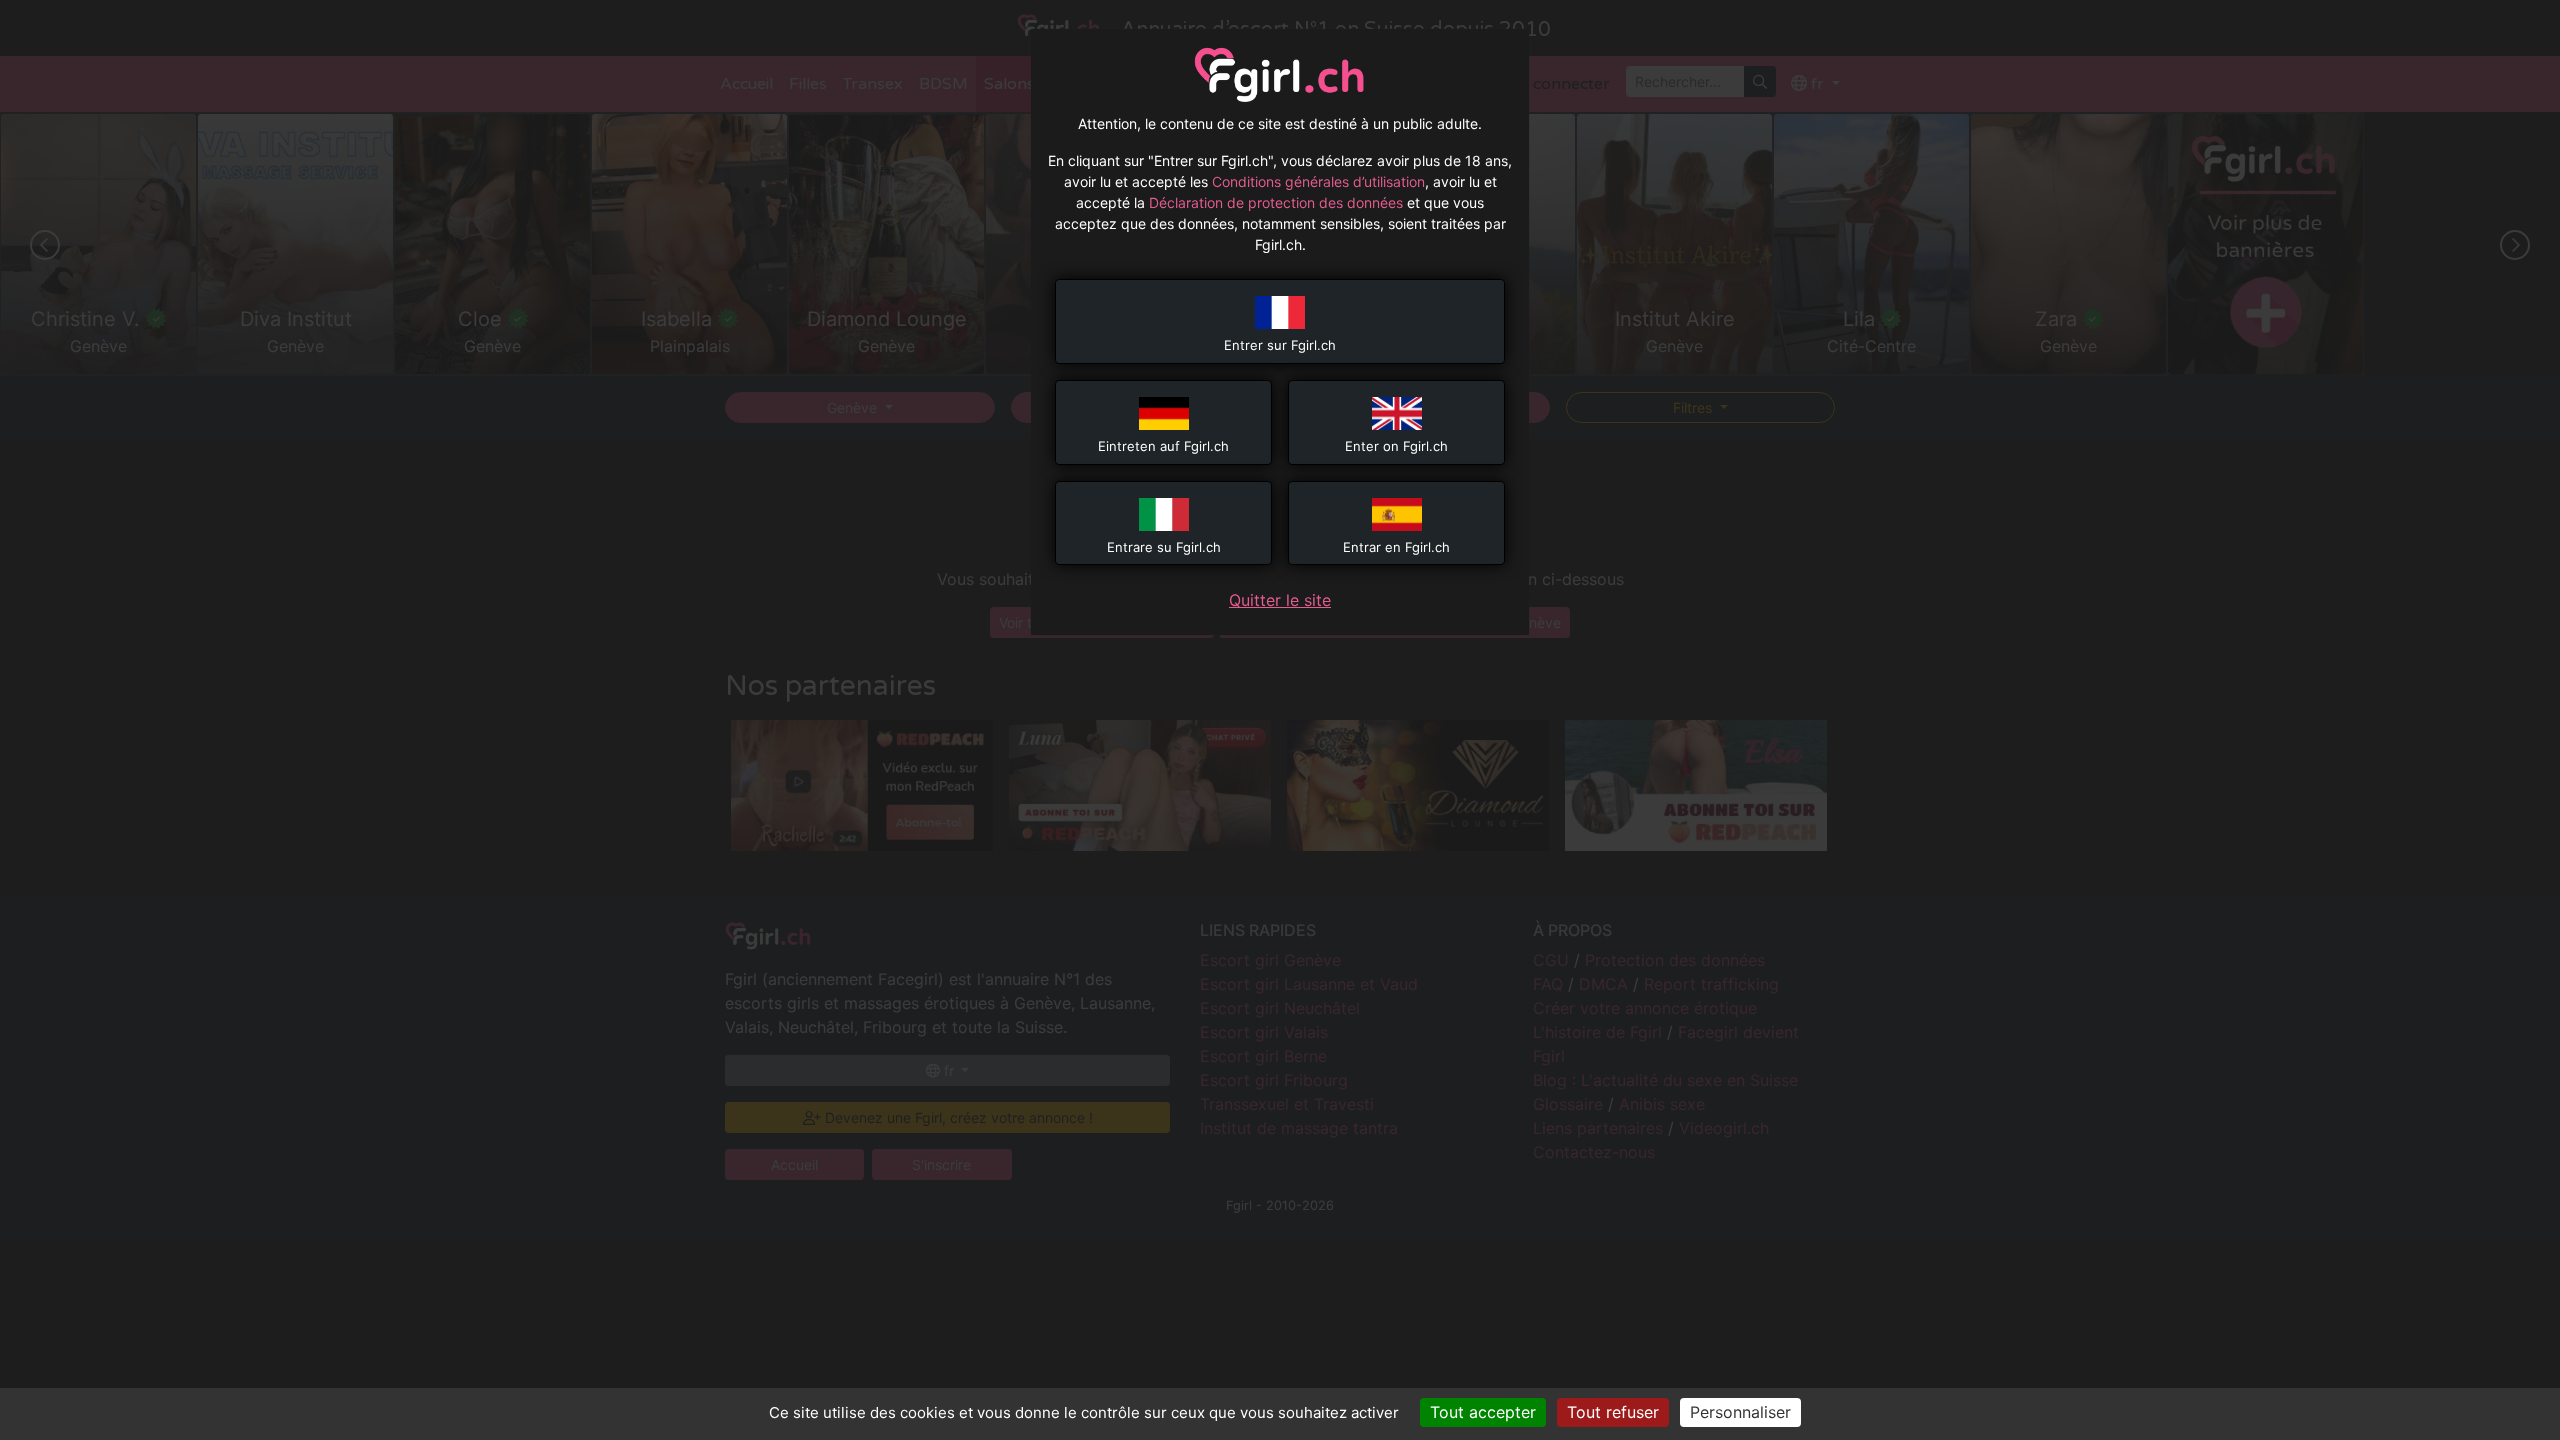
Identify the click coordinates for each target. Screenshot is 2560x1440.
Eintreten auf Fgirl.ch (1163, 446)
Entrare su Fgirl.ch (1164, 547)
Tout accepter (1483, 1412)
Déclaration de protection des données (1276, 202)
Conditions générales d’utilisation (1318, 181)
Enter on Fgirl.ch (1396, 446)
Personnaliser (1740, 1412)
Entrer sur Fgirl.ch (1280, 345)
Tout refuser (1613, 1412)
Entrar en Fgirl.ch (1396, 547)
